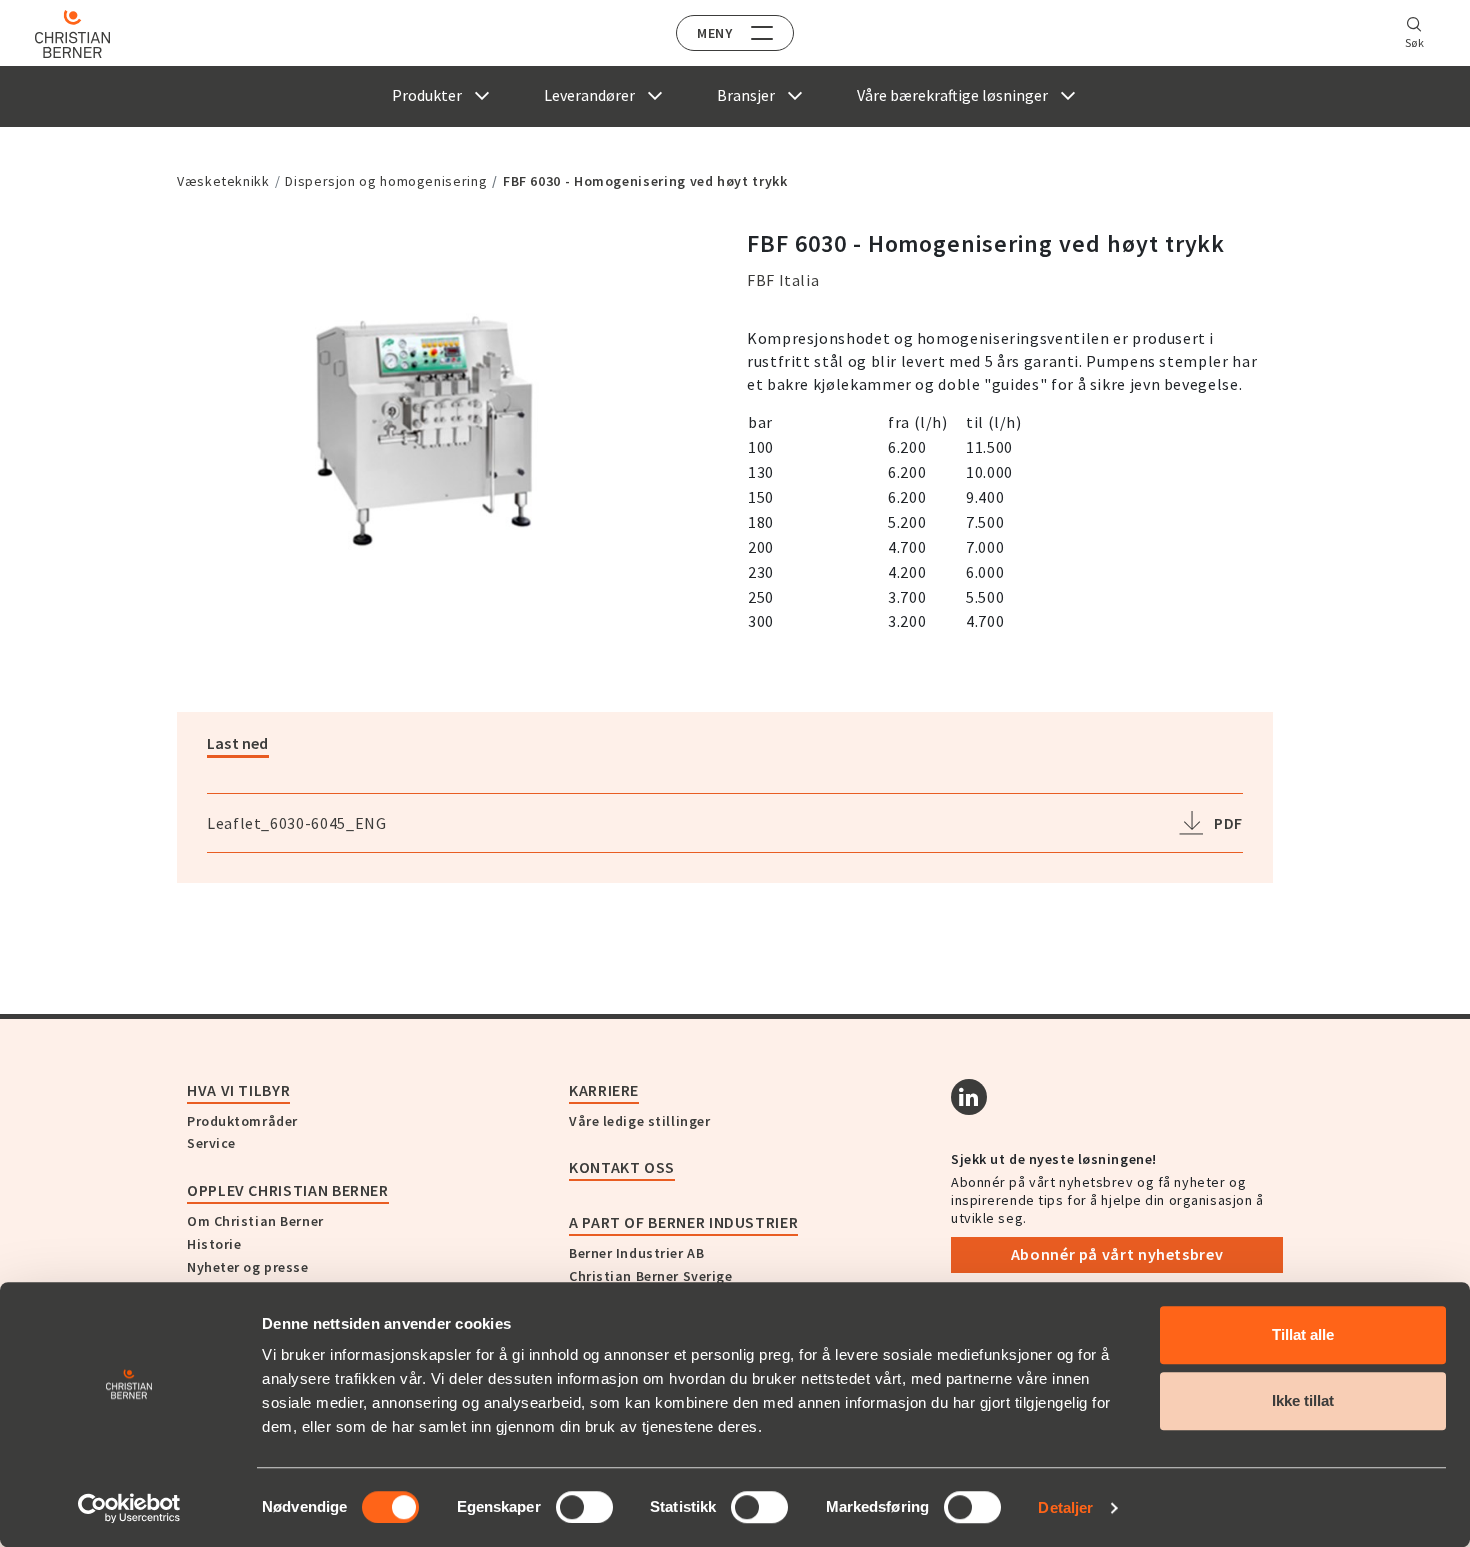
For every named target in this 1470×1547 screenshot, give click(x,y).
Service (211, 1143)
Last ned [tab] (238, 743)
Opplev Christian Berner (288, 1190)
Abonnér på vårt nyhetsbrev (1117, 1254)
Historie (214, 1244)
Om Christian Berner (255, 1221)
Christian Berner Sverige (650, 1276)
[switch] (584, 1507)
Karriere (604, 1090)
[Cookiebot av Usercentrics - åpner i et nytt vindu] (129, 1508)
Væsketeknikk (223, 181)
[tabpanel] (440, 425)
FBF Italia (783, 280)
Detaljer (1065, 1507)
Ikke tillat (1303, 1400)
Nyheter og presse (248, 1267)
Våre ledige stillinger (639, 1121)
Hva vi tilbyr (238, 1090)
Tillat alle (1303, 1334)
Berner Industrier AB (636, 1253)
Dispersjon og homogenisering (386, 181)
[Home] (72, 34)
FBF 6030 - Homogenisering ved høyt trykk (645, 181)
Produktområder (242, 1121)
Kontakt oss (622, 1167)
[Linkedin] (969, 1097)
